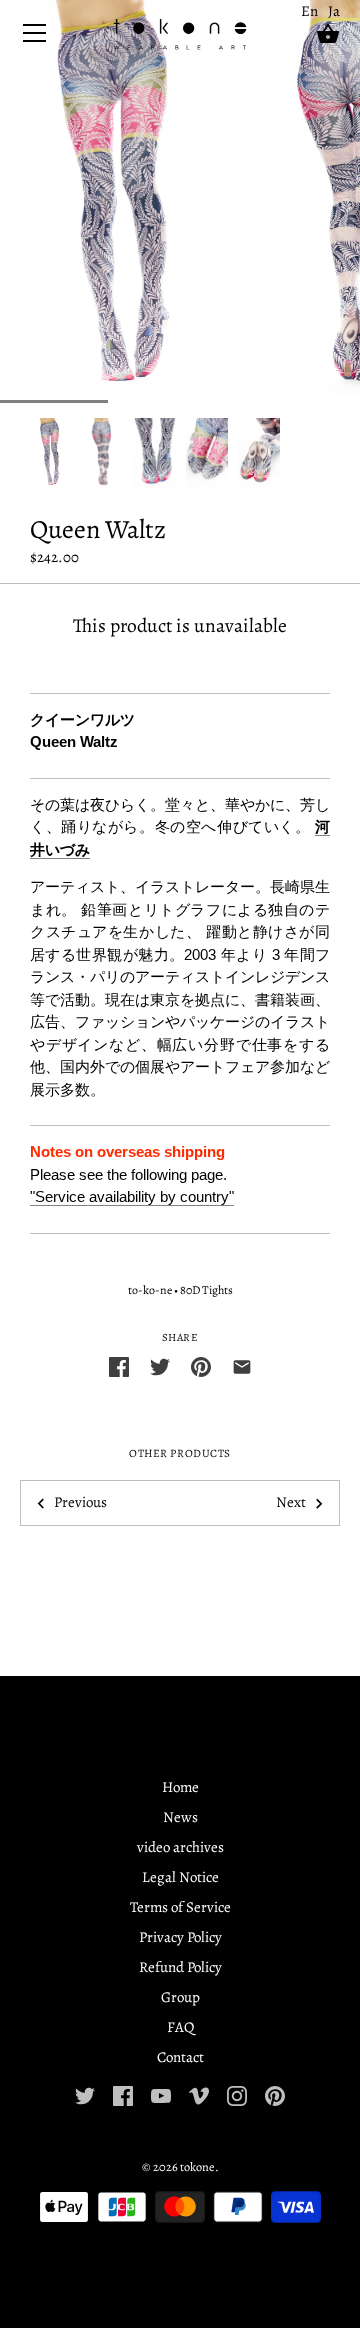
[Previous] (30, 453)
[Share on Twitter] (160, 1365)
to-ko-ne (150, 1290)
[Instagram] (237, 2094)
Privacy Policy (180, 1937)
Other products (180, 1453)
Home (180, 1787)
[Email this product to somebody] (242, 1365)
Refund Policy (180, 1967)
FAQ (180, 2027)
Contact (180, 2057)
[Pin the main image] (201, 1365)
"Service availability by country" (132, 1196)
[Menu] (35, 37)
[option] (51, 453)
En (309, 11)
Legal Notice (180, 1877)
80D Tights (206, 1290)
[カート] (328, 34)
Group (180, 1997)
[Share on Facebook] (119, 1365)
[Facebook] (123, 2094)
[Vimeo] (199, 2094)
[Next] (330, 453)
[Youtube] (161, 2094)
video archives (180, 1847)
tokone (197, 2166)
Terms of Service (180, 1907)
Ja (334, 11)
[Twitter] (85, 2094)
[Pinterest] (275, 2094)
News (180, 1817)
